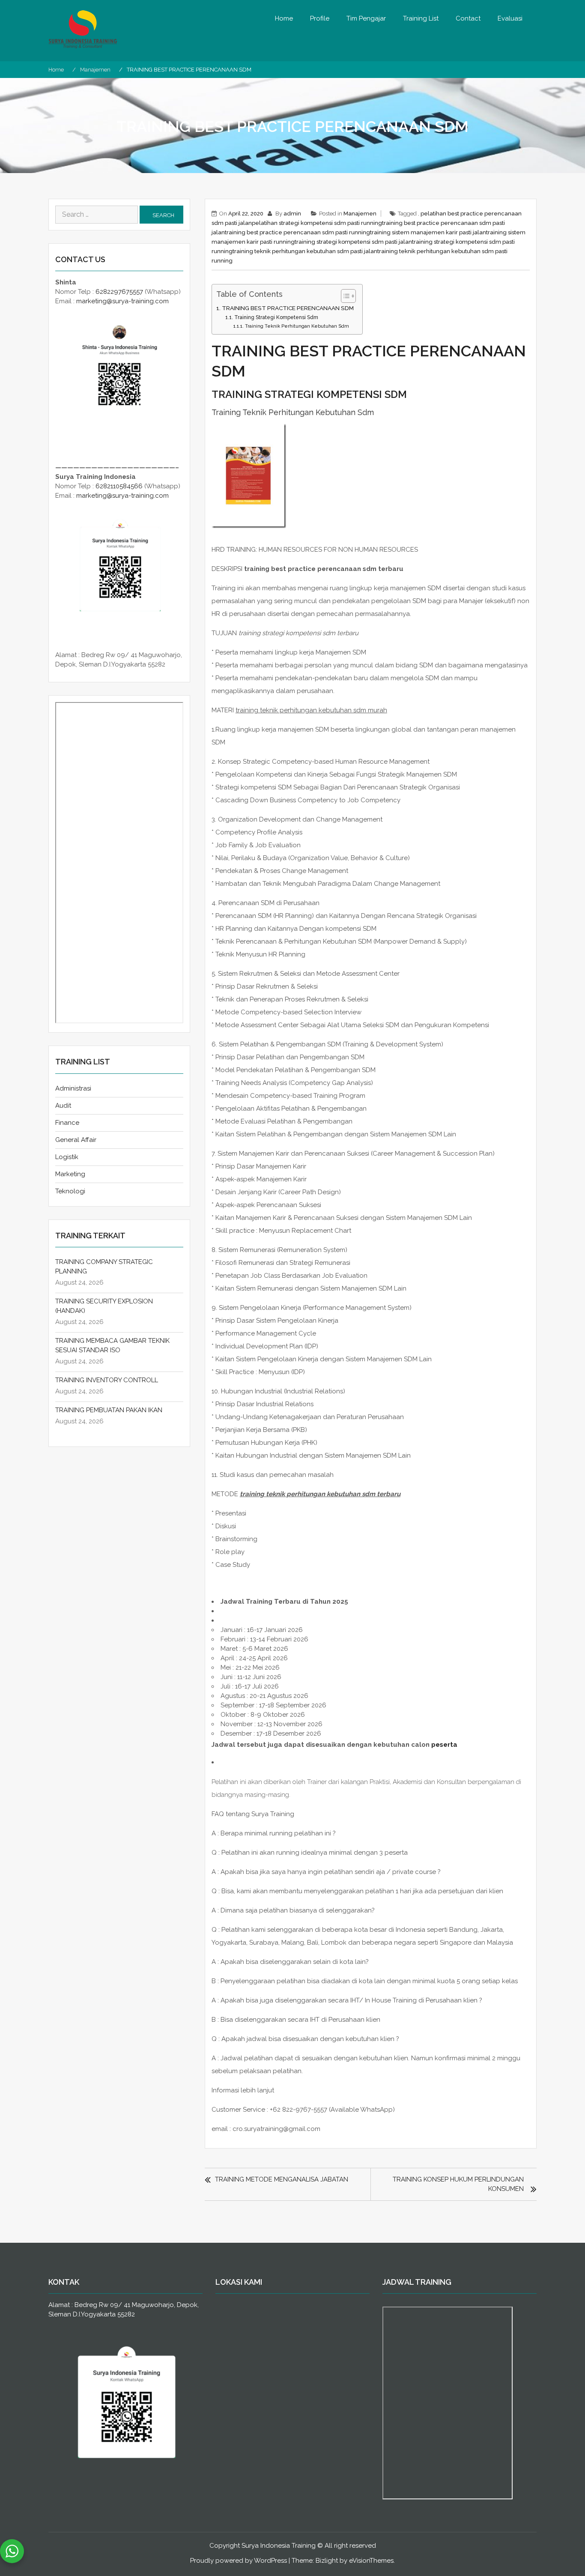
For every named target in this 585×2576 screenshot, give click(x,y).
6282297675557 (119, 292)
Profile (320, 18)
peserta (444, 1745)
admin (292, 214)
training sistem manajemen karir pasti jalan (428, 232)
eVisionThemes (371, 2561)
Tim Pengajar (366, 18)
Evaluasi (510, 18)
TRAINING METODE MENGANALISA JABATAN (282, 2179)
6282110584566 (119, 486)
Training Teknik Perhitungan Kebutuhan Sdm (297, 326)
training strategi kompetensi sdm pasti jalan (353, 242)
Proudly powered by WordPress (239, 2561)
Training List (421, 18)
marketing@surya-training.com (122, 301)
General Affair (76, 1140)
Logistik (67, 1157)
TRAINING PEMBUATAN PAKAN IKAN (109, 1410)
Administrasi (73, 1088)
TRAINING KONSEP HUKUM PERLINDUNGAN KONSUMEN (458, 2184)
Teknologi (70, 1191)
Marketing (70, 1174)
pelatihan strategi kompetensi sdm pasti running (317, 223)
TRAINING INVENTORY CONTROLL (107, 1380)
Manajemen (360, 214)
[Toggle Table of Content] (344, 296)
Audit (63, 1106)
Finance (67, 1123)
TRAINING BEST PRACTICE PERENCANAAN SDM (288, 308)
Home (284, 18)
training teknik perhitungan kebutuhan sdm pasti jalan (305, 251)
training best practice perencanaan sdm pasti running (297, 232)
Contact (468, 18)
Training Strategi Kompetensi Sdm (276, 317)
